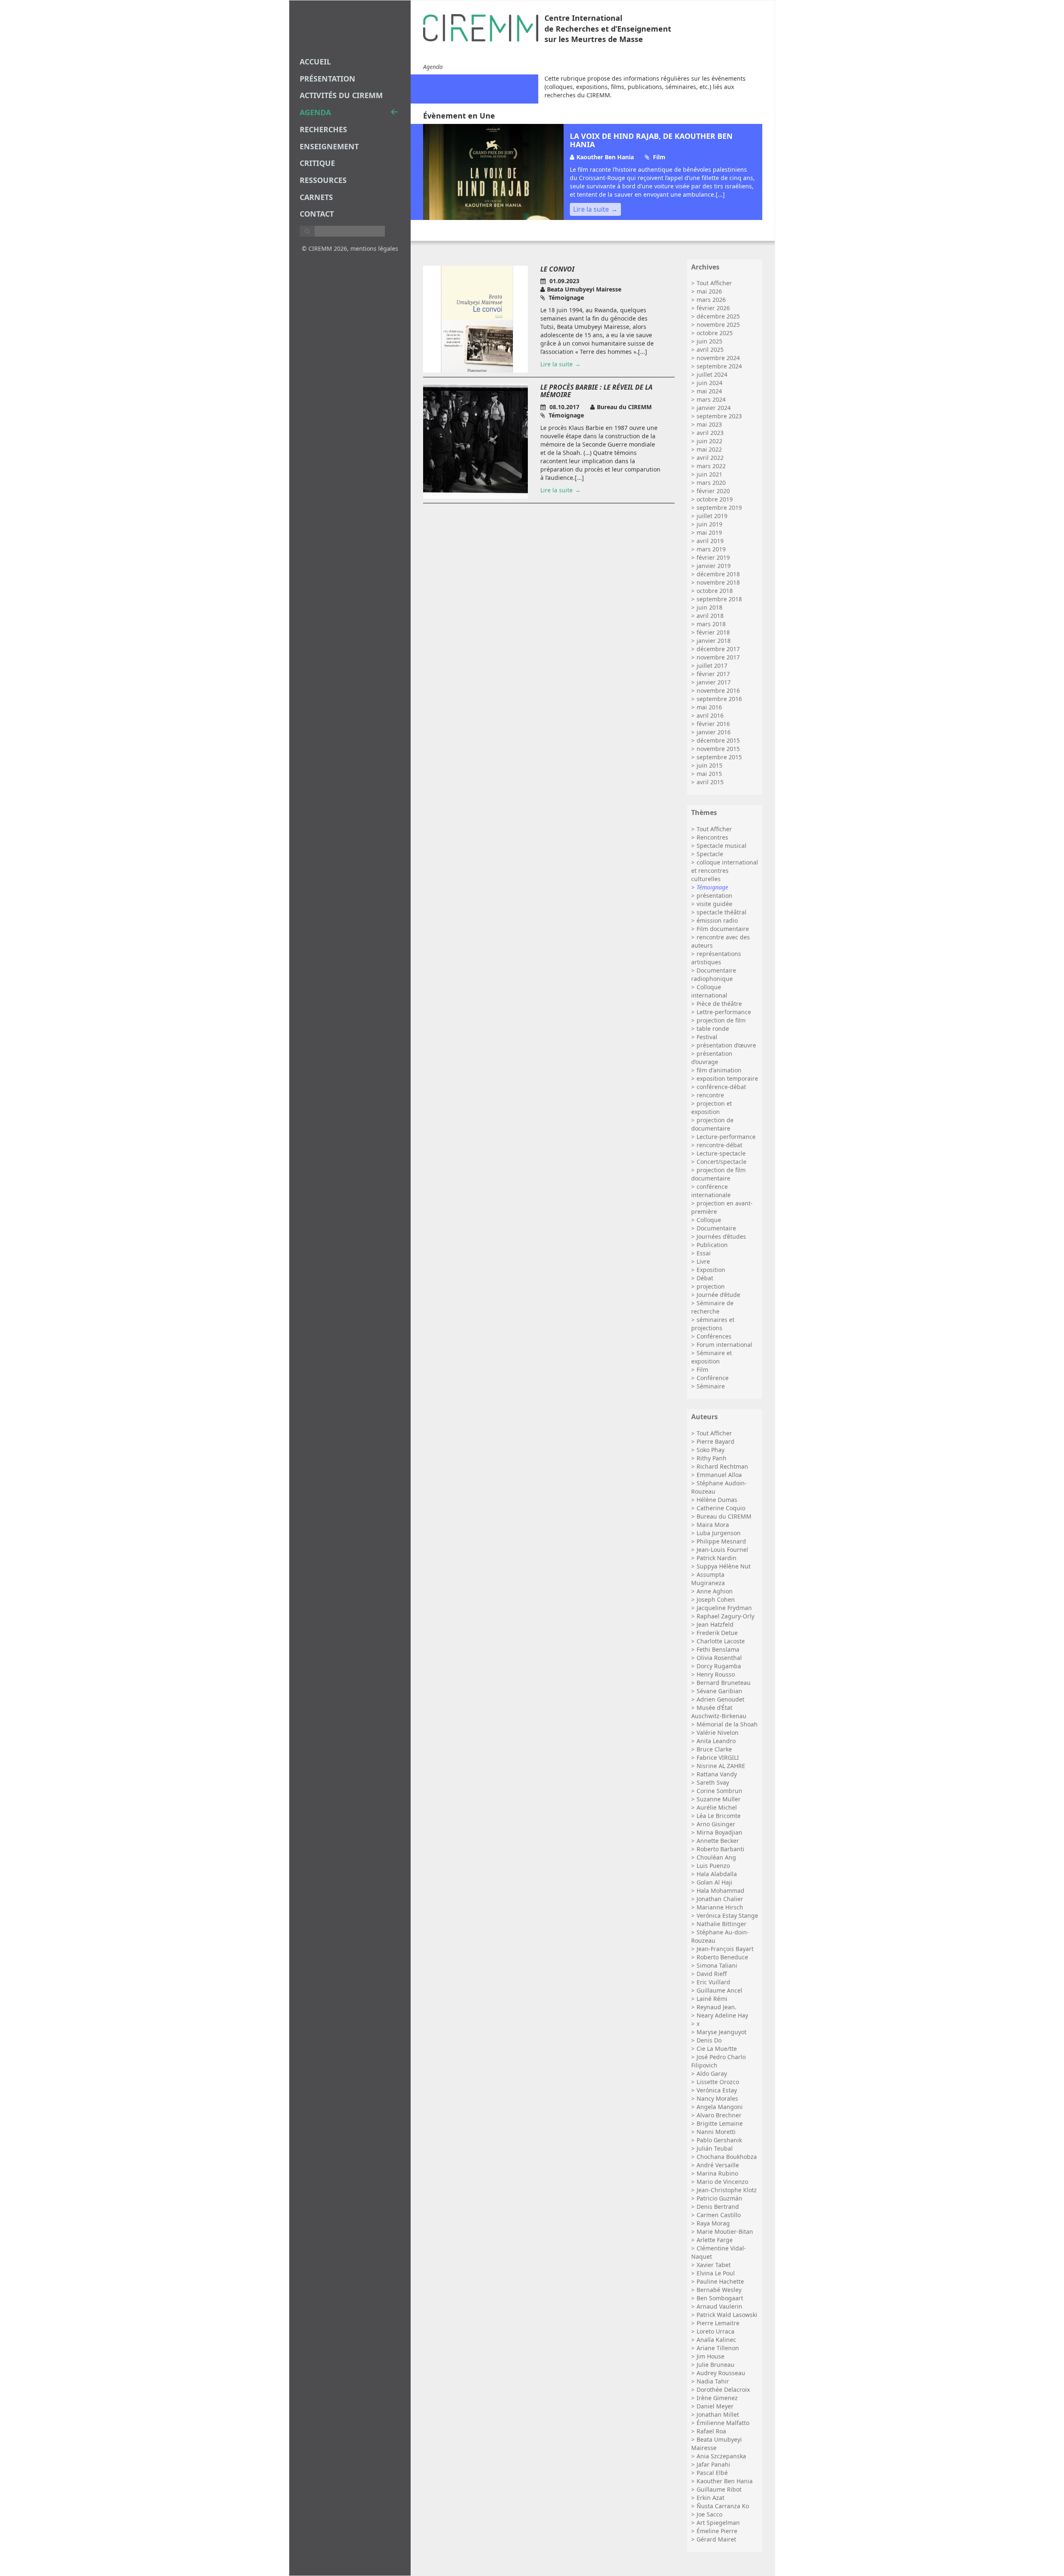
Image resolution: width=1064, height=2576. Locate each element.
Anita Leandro (716, 1741)
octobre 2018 (715, 591)
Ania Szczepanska (721, 2456)
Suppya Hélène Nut (724, 1566)
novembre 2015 (718, 749)
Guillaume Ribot (719, 2489)
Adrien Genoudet (720, 1699)
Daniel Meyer (715, 2406)
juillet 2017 (712, 666)
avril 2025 (710, 349)
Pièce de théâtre (719, 1004)
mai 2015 (709, 774)
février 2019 (713, 557)
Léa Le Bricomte (719, 1816)
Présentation (328, 79)
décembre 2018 (718, 574)
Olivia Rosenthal (719, 1658)
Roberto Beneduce (722, 1957)
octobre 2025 (715, 333)
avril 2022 (710, 458)
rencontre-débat (719, 1145)
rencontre (710, 1095)
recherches (323, 129)
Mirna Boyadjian (719, 1832)
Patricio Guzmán (719, 2198)
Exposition (711, 1270)
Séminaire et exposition (712, 1357)
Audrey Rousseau (721, 2373)
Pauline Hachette (720, 2281)
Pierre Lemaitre (718, 2323)
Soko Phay (711, 1450)
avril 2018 (710, 616)
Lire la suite (591, 209)
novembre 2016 (718, 690)
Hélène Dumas (717, 1500)
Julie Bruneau (715, 2365)
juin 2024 (709, 383)
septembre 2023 (719, 416)
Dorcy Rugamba (719, 1666)
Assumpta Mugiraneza (708, 1579)
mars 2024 (711, 399)
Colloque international (709, 991)
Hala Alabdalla (717, 1874)
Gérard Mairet (716, 2539)
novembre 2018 (718, 582)
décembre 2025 (718, 316)
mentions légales (374, 248)
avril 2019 (710, 541)
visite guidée (714, 904)
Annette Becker (718, 1841)
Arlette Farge (715, 2240)
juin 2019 (709, 524)
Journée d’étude (718, 1295)
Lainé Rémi (712, 1999)
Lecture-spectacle (721, 1153)
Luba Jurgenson (719, 1533)
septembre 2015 (719, 757)
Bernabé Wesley (719, 2290)
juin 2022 (709, 441)
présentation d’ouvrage (712, 1058)
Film (702, 1370)
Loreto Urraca (715, 2331)
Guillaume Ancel (719, 1990)
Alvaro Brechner (719, 2115)
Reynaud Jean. (717, 2007)
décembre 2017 (718, 649)
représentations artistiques (716, 958)
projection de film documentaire (718, 1174)
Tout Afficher (714, 283)
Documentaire (716, 1228)
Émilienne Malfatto (723, 2423)
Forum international (724, 1345)
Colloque (709, 1220)
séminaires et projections (713, 1324)
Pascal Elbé (712, 2473)
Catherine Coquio (721, 1508)
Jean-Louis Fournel (722, 1550)
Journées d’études (721, 1236)
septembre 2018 (719, 599)
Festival (707, 1037)
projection (711, 1286)
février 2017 (713, 674)
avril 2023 (710, 433)
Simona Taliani (717, 1965)
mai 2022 (709, 449)
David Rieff (712, 1974)
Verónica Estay (717, 2090)
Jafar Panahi (713, 2464)
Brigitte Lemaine (720, 2123)
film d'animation (719, 1070)
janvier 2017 (714, 682)
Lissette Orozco (718, 2082)
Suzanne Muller (719, 1799)
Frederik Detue (717, 1633)
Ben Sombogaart (720, 2298)
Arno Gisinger (716, 1824)
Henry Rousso (716, 1674)
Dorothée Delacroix (723, 2390)
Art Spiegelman (718, 2523)
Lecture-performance (726, 1137)
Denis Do (709, 2040)
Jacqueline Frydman (724, 1608)
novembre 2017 (718, 657)
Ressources (323, 180)
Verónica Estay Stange (727, 1915)
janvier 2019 (714, 566)
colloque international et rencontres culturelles (725, 871)
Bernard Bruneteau (724, 1683)
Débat (705, 1278)
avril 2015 (710, 782)
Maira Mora (713, 1525)
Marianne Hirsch (720, 1907)
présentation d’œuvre (726, 1045)
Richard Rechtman (722, 1466)
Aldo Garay (712, 2073)
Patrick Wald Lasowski (727, 2315)
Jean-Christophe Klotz (727, 2190)
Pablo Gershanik (719, 2140)
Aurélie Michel (717, 1807)
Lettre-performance (724, 1012)
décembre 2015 (718, 740)
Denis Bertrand (718, 2207)
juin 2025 (709, 341)
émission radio (717, 920)
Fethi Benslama (718, 1649)
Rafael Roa (711, 2431)
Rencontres (712, 837)
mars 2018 (711, 624)
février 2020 (713, 491)
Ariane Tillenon (718, 2348)
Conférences (714, 1336)
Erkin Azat (711, 2498)
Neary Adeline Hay (722, 2015)
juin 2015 (709, 765)
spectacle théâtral (722, 912)
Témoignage (712, 887)
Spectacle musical (722, 846)
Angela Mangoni (720, 2107)
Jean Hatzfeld (715, 1624)
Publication (712, 1245)
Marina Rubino (717, 2173)
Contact (317, 214)
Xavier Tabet (714, 2265)
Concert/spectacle (722, 1162)
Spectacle (710, 854)
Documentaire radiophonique (714, 974)
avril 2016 (710, 715)
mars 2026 (711, 300)
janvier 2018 (714, 641)
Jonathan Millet (718, 2414)
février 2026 (713, 308)
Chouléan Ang (716, 1857)
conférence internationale (711, 1191)
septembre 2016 (719, 699)
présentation (714, 895)
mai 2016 (709, 707)
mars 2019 (711, 549)
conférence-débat (721, 1087)
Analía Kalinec (716, 2340)
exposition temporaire (727, 1078)
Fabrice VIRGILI (718, 1757)
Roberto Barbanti (720, 1849)
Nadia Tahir (713, 2381)
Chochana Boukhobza (727, 2157)
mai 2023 (709, 424)
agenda (315, 112)
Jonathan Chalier (720, 1899)
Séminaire (711, 1386)
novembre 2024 (718, 358)
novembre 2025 (718, 325)
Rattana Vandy (717, 1774)
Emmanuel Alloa (719, 1475)
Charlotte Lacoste (721, 1641)
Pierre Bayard (715, 1441)
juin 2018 (709, 607)
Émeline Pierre (717, 2531)
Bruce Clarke (714, 1749)
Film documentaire (723, 929)
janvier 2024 (714, 408)
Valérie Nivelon (718, 1733)
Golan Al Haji (714, 1882)
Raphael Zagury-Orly (725, 1616)
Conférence (713, 1378)
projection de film (721, 1020)
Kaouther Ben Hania (725, 2481)
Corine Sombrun (719, 1791)
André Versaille (718, 2165)
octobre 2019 (715, 499)
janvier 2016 (714, 732)
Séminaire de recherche (712, 1307)
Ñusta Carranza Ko (723, 2506)
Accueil (315, 62)
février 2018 (713, 632)
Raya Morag (713, 2223)
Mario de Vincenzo (722, 2182)
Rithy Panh (712, 1458)
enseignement (329, 146)
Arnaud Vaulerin (719, 2306)
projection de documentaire (712, 1124)
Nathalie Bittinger (722, 1924)
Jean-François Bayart (725, 1949)
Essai (704, 1253)
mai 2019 (709, 532)
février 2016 (713, 724)
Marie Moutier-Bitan (725, 2231)
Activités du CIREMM (341, 95)
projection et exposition (712, 1108)
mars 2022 (711, 466)
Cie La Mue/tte (717, 2049)
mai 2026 (709, 291)
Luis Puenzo (713, 1866)
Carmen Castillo (719, 2215)
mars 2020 (711, 483)
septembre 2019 (719, 508)
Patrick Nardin (717, 1558)
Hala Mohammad (720, 1891)
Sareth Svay (713, 1782)
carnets (316, 197)
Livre (703, 1261)
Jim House (711, 2356)
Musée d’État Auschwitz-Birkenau (719, 1712)
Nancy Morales (717, 2098)
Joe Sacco (709, 2514)
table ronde (713, 1029)
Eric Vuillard (713, 1982)
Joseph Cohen (716, 1599)
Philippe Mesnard (721, 1541)
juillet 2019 (712, 516)
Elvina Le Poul (716, 2273)
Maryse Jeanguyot (722, 2032)
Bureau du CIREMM (724, 1516)
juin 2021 (709, 474)
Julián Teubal (715, 2148)
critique (317, 163)
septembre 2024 (719, 366)
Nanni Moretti (716, 2132)
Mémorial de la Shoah (727, 1724)
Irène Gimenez (717, 2398)
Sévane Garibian (719, 1691)
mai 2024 (709, 391)
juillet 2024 (712, 374)
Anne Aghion (715, 1591)
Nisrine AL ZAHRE (721, 1766)
